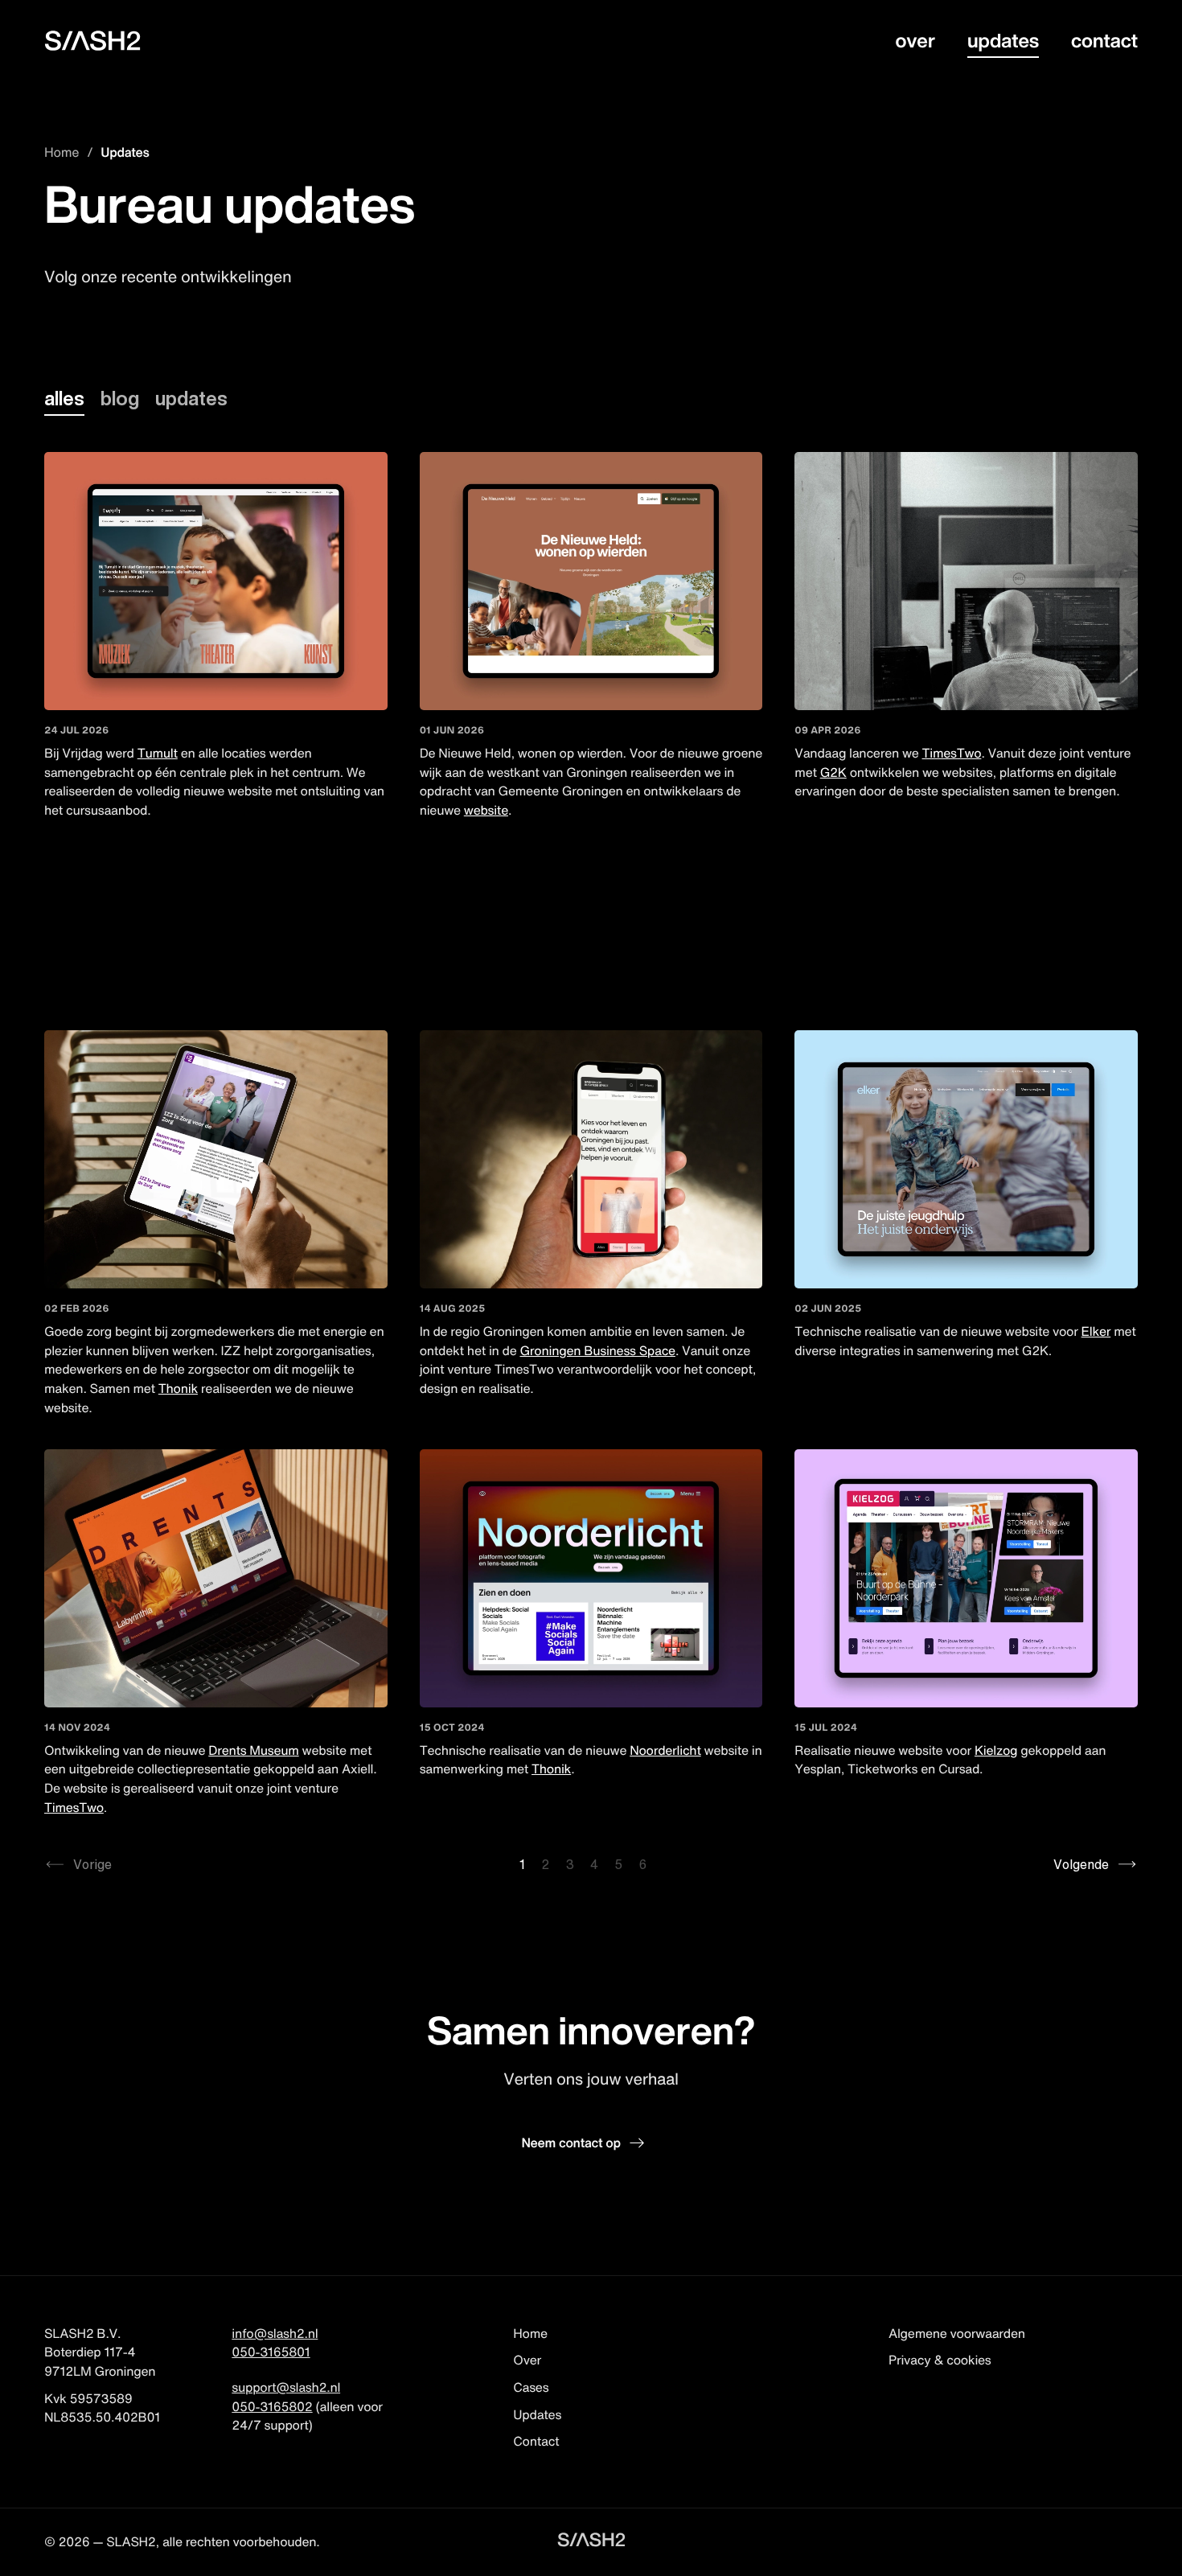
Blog (120, 398)
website (486, 810)
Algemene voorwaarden (957, 2333)
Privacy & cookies (940, 2360)
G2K (833, 772)
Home (62, 152)
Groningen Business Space (597, 1350)
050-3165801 (271, 2352)
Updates (1003, 40)
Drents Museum (253, 1750)
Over (915, 40)
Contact (1104, 40)
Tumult (158, 753)
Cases (531, 2387)
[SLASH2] (92, 41)
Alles (64, 398)
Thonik (178, 1388)
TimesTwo (952, 753)
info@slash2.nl (275, 2333)
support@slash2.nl (286, 2387)
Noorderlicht (665, 1750)
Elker (1096, 1331)
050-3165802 (272, 2406)
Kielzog (996, 1750)
